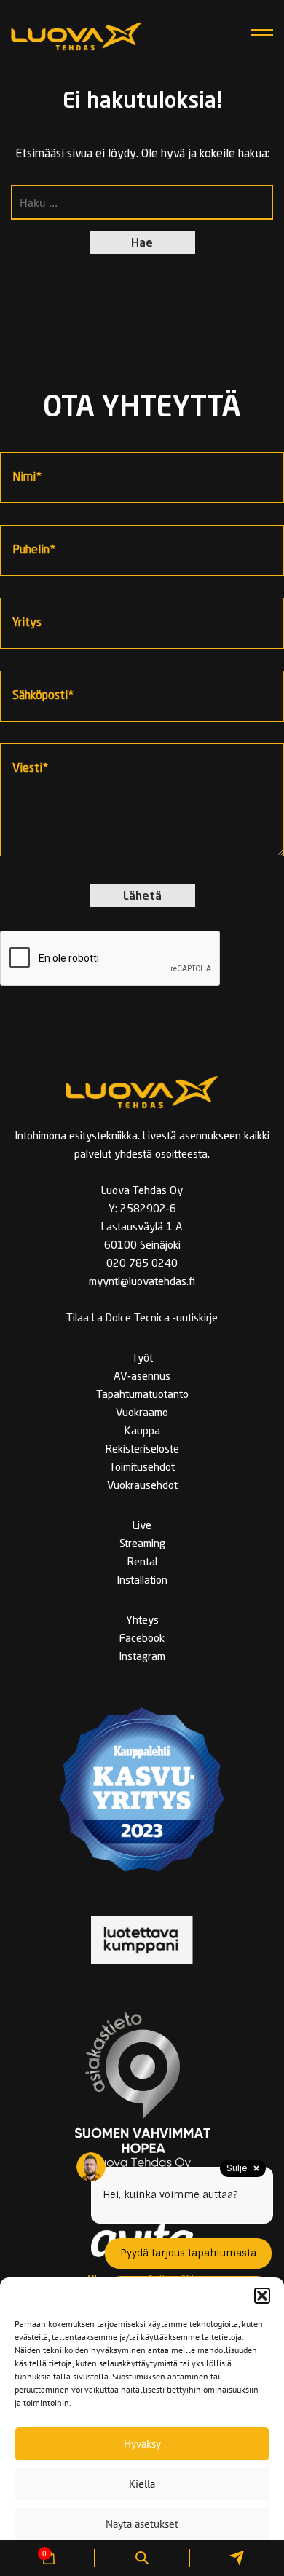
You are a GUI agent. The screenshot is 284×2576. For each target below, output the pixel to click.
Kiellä (142, 2484)
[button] (262, 2296)
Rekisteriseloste (142, 1450)
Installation (142, 1581)
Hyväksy (142, 2444)
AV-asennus (142, 1377)
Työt (142, 1359)
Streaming (142, 1545)
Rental (142, 1563)
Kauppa (142, 1432)
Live (142, 1526)
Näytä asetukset (142, 2524)
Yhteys (142, 1621)
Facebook (142, 1639)
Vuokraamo (142, 1414)
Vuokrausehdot (142, 1486)
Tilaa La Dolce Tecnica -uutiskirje (142, 1319)
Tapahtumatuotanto (142, 1395)
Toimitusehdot (142, 1468)
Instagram (142, 1658)
